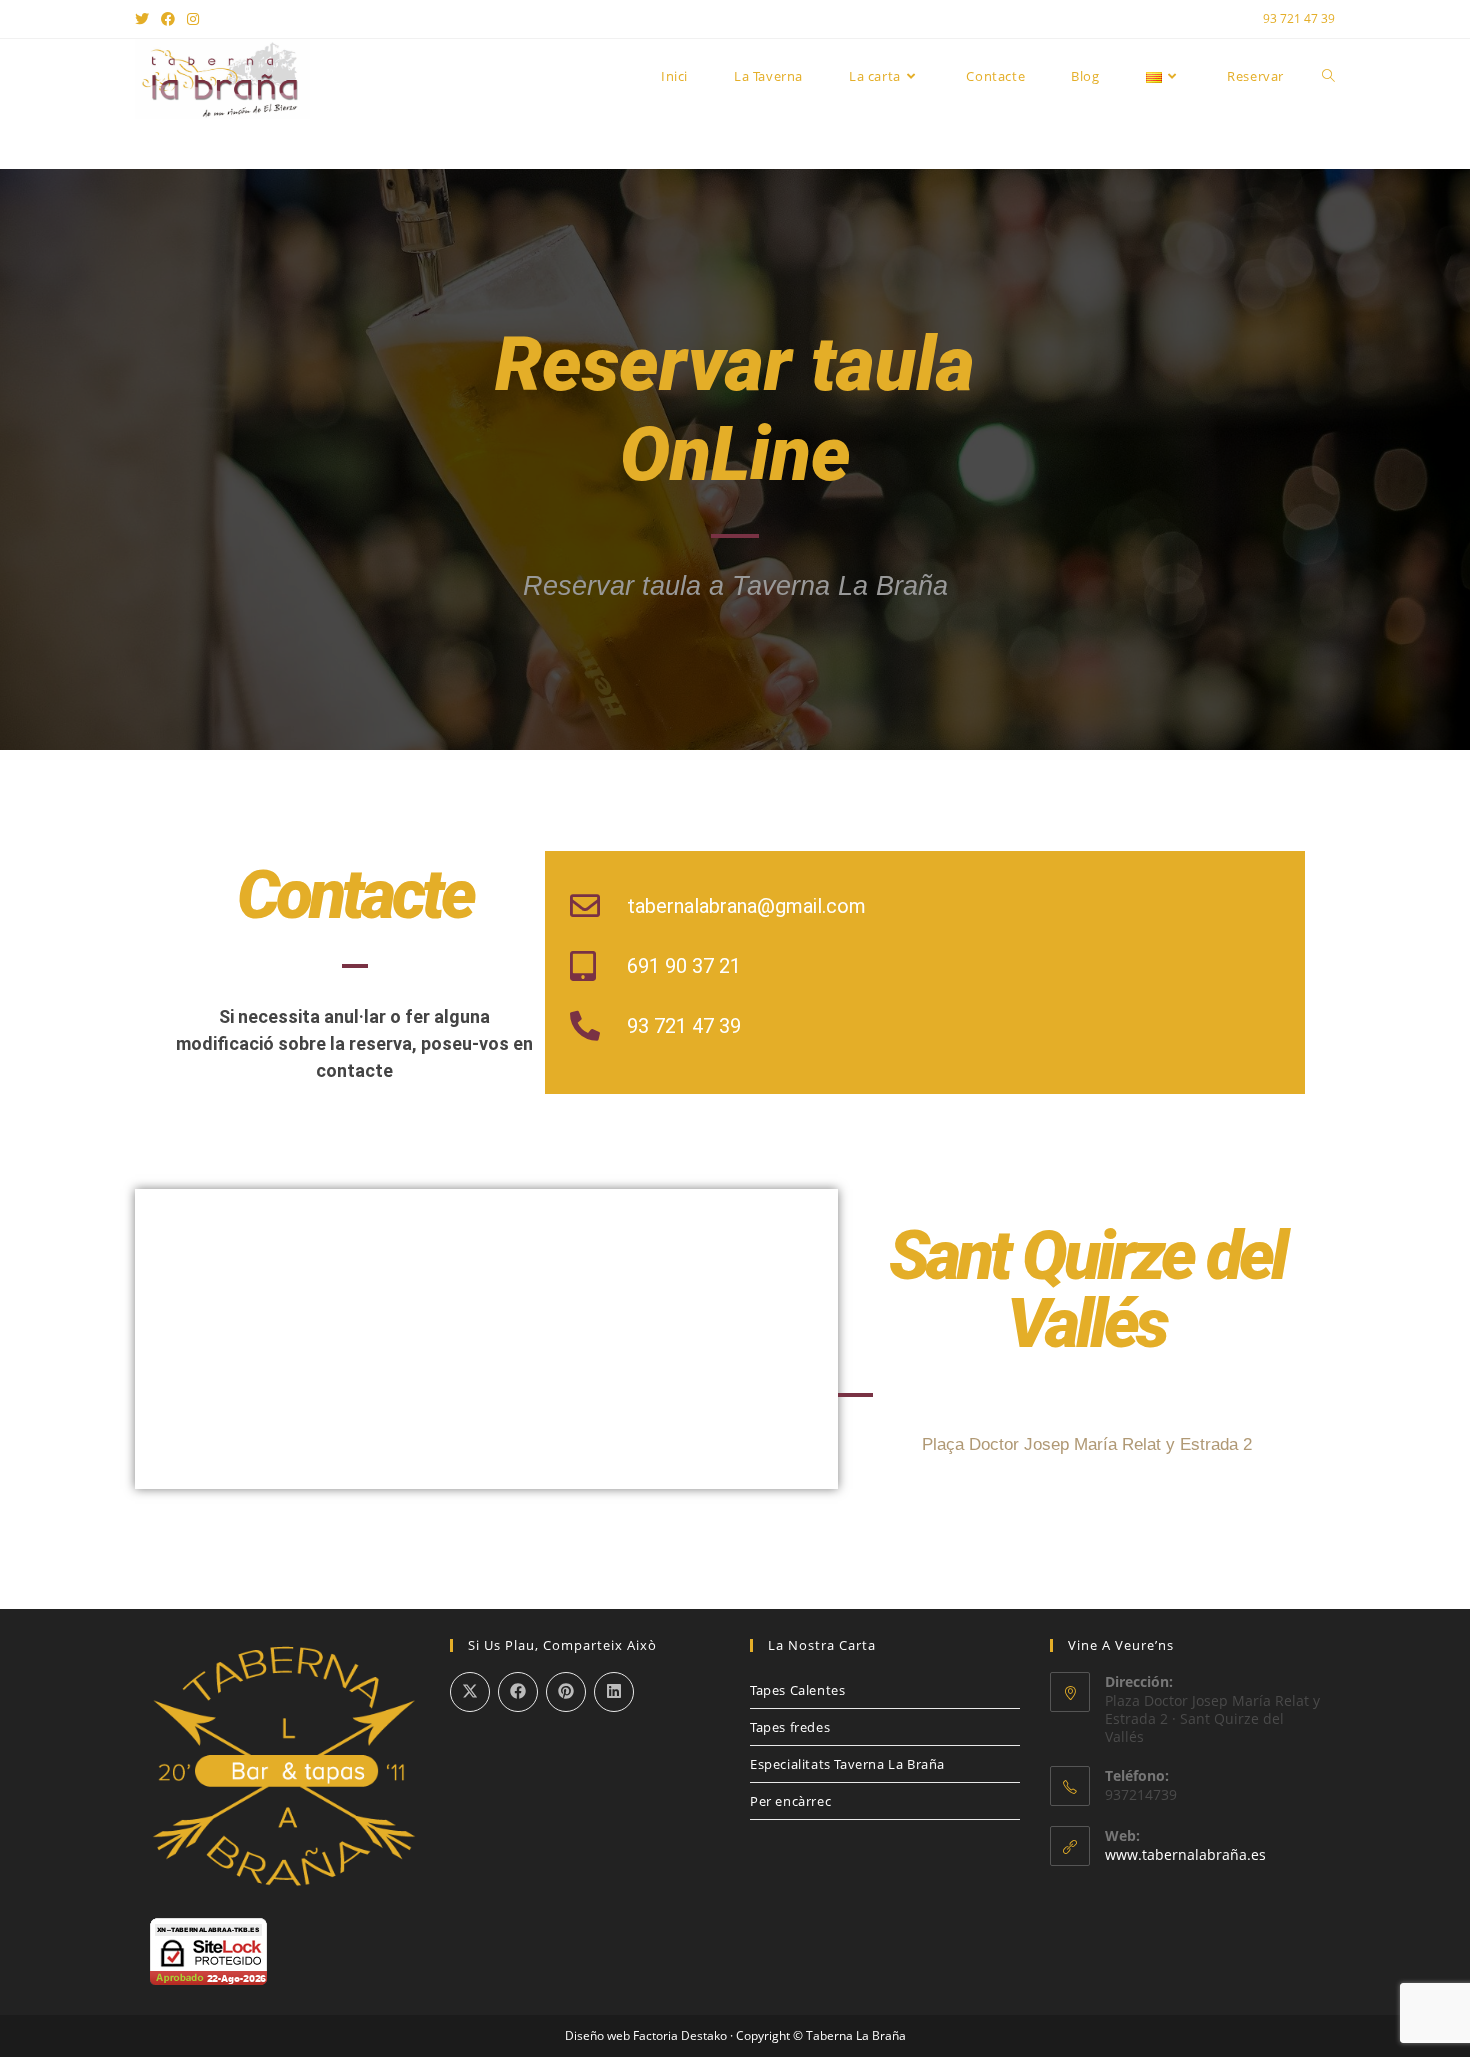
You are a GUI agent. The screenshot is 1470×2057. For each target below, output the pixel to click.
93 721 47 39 (1299, 18)
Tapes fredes (790, 1727)
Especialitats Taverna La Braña (847, 1764)
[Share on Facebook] (518, 1692)
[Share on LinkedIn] (614, 1692)
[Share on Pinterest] (566, 1692)
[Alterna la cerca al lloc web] (1328, 76)
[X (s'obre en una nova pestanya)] (145, 19)
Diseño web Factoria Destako (646, 2035)
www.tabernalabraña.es (1185, 1854)
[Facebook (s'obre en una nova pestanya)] (168, 19)
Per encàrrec (790, 1801)
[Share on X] (470, 1692)
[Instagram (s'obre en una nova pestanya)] (193, 19)
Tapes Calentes (797, 1690)
